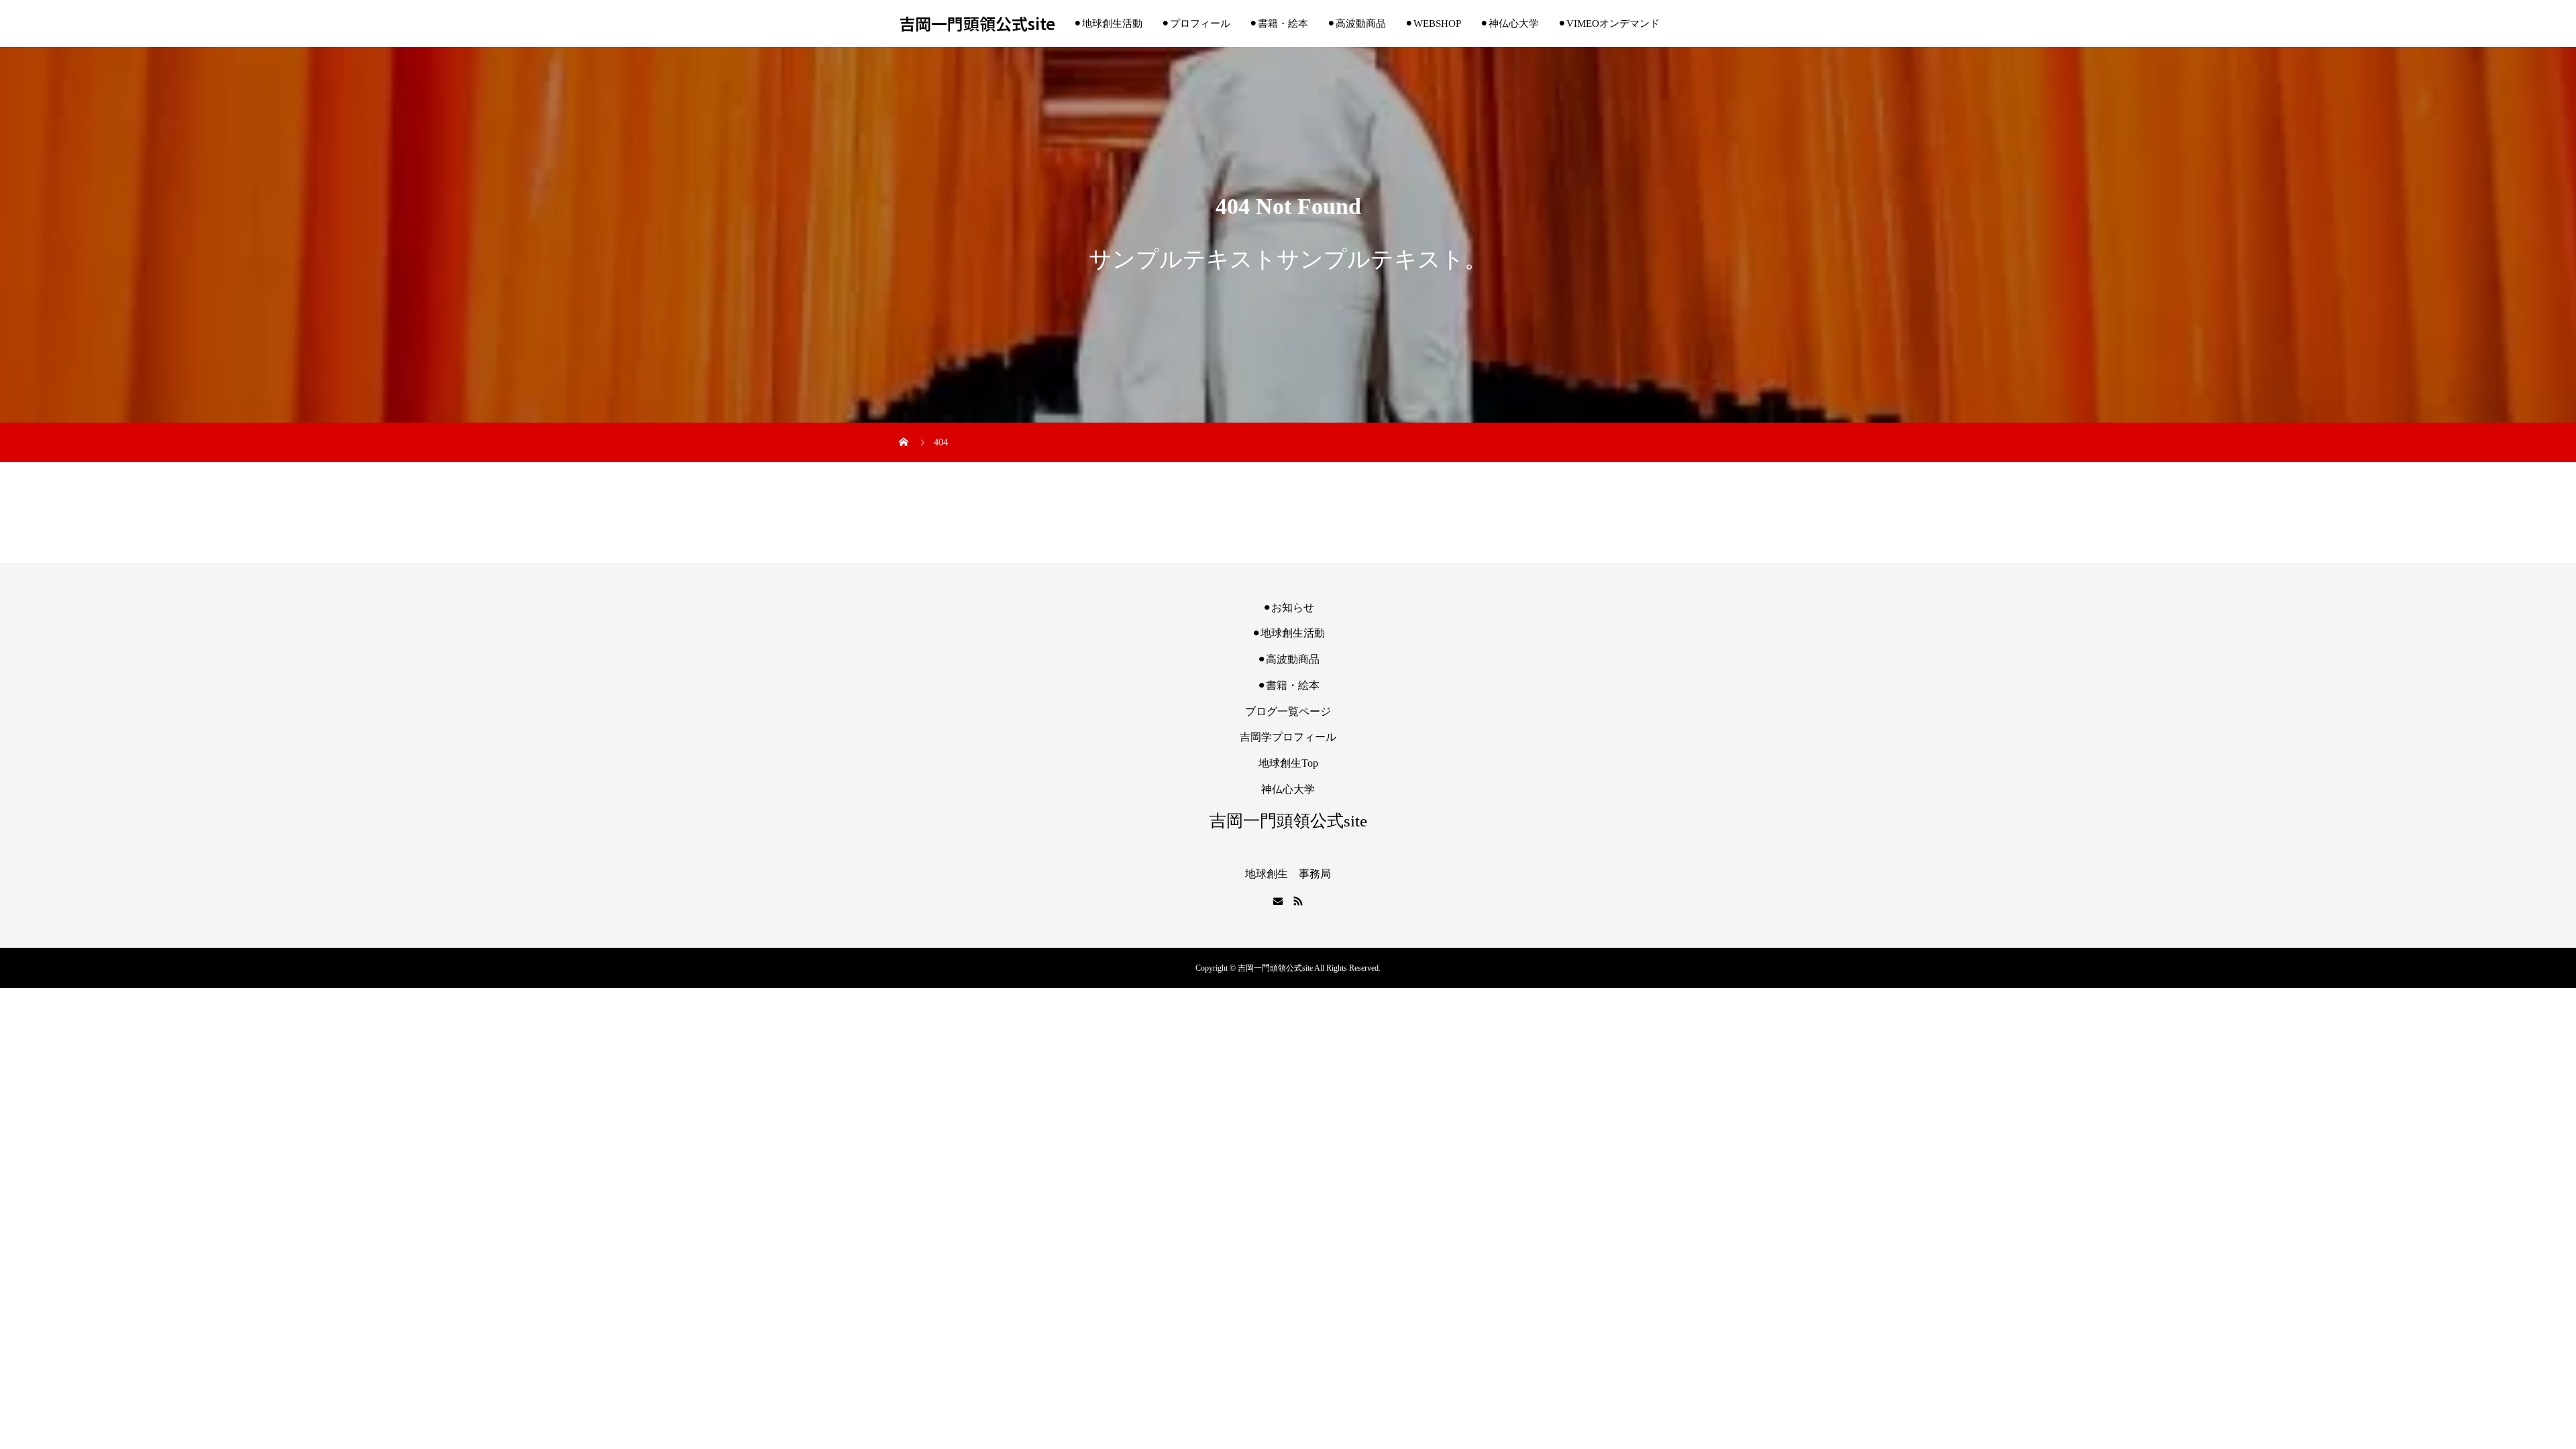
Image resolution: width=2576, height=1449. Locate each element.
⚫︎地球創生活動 (1108, 23)
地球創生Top (1288, 763)
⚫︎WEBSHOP (1433, 23)
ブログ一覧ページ (1288, 711)
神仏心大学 (1288, 789)
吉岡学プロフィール (1288, 737)
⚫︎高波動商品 (1356, 23)
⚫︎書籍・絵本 (1279, 23)
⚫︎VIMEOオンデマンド (1609, 23)
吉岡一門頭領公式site (977, 24)
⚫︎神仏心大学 (1509, 23)
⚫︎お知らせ (1288, 607)
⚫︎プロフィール (1196, 23)
